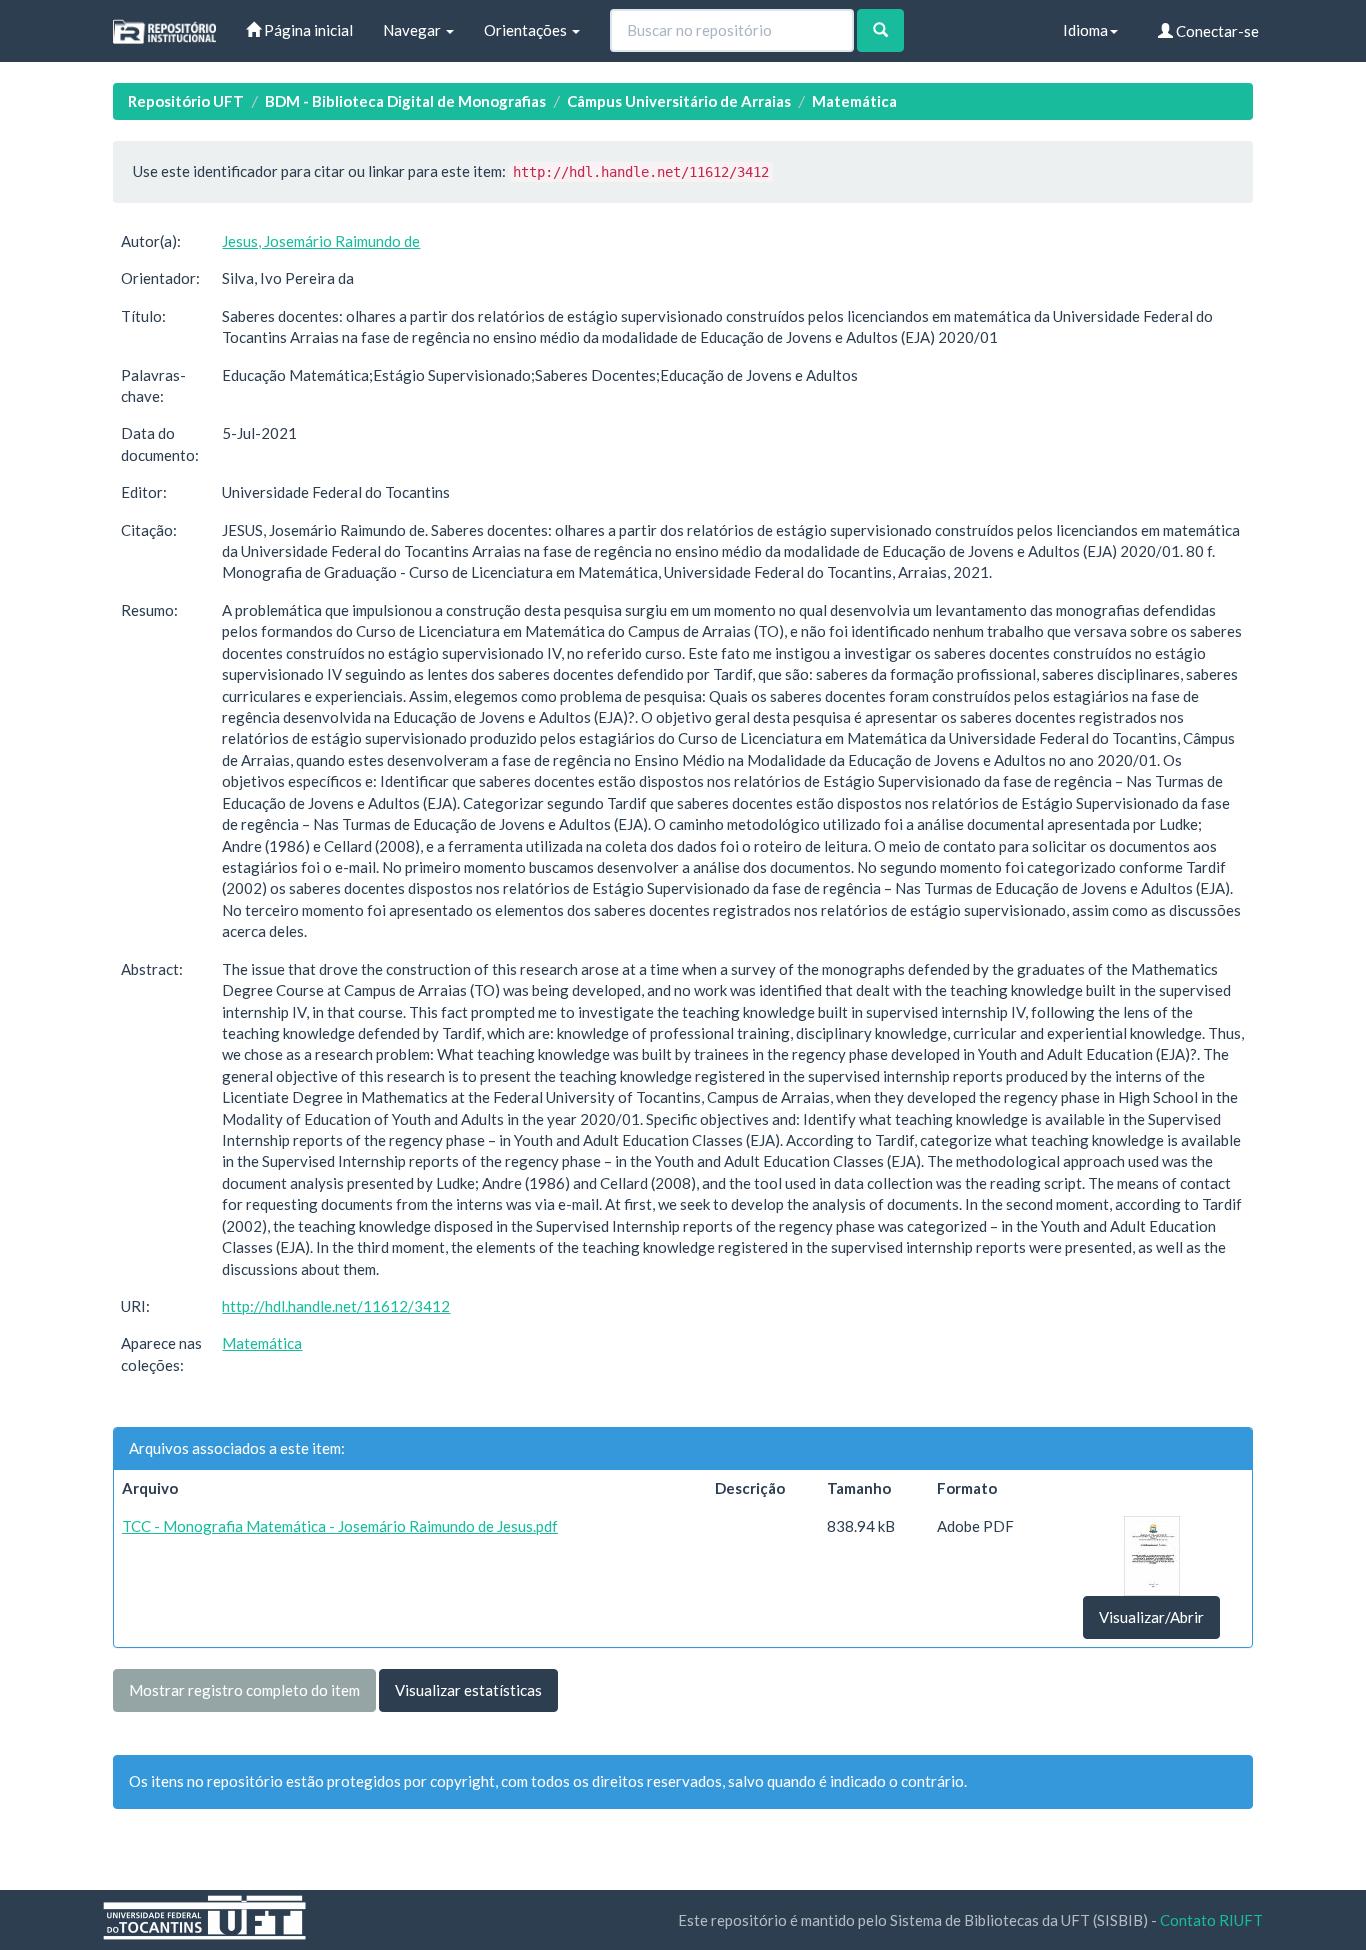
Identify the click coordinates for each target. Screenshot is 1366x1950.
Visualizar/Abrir (1151, 1617)
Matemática (854, 101)
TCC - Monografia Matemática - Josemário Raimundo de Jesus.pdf (340, 1526)
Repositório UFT (186, 101)
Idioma (1085, 30)
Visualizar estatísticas (468, 1690)
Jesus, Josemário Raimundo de (321, 241)
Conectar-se (1216, 31)
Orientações (527, 30)
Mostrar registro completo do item (244, 1690)
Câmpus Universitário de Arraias (679, 101)
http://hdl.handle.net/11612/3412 (336, 1306)
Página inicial (307, 30)
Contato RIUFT (1211, 1920)
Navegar (413, 30)
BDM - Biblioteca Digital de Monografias (405, 101)
